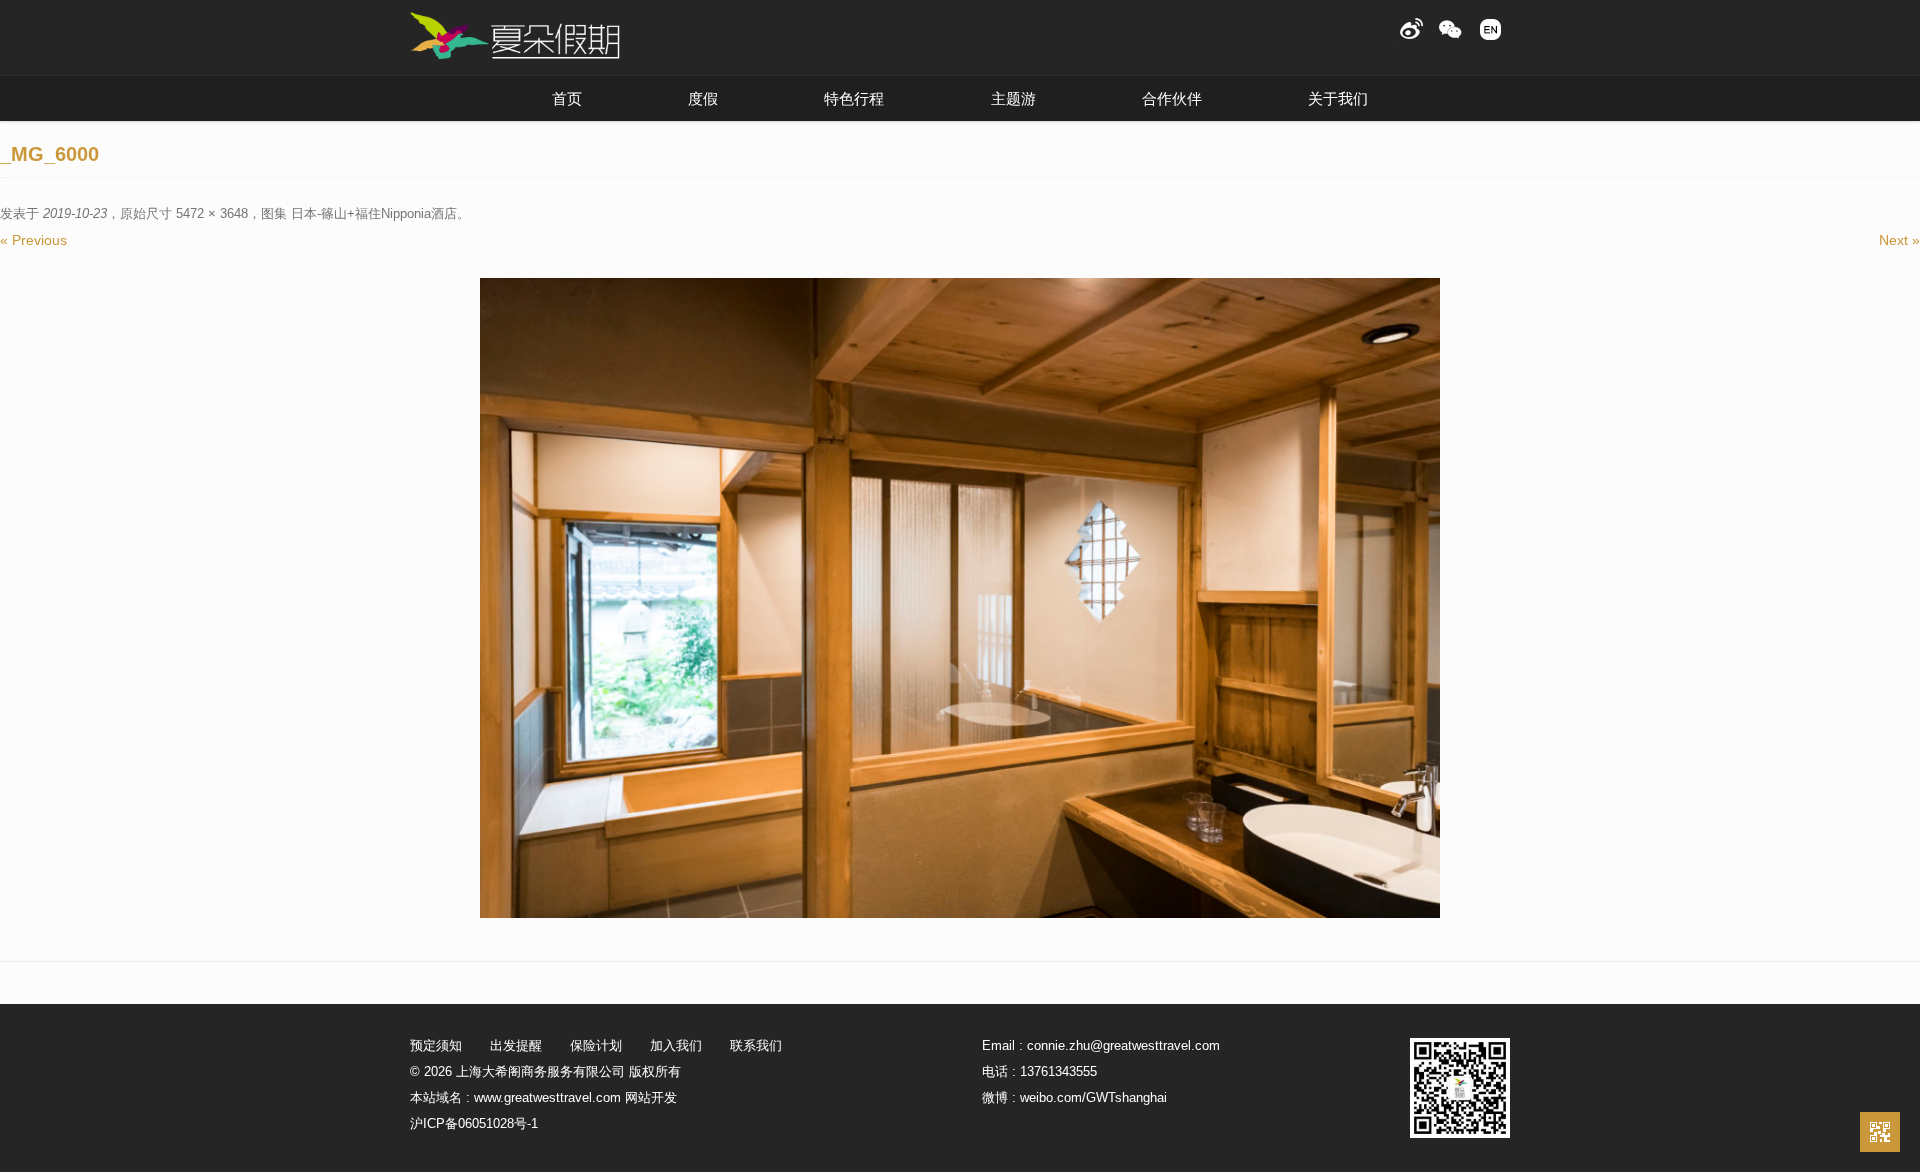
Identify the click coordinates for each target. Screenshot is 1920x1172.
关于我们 (1338, 98)
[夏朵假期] (515, 36)
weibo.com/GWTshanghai (1093, 1097)
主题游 (1013, 98)
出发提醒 (516, 1045)
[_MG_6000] (960, 598)
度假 (703, 98)
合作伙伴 (1172, 98)
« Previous (33, 240)
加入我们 (676, 1045)
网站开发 (651, 1097)
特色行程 (854, 98)
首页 (567, 98)
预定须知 (436, 1045)
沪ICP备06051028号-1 (474, 1123)
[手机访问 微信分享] (1880, 1132)
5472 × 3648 (212, 213)
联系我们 (756, 1045)
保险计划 (596, 1045)
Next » (1899, 240)
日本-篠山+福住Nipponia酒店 (374, 213)
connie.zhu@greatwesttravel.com (1123, 1045)
